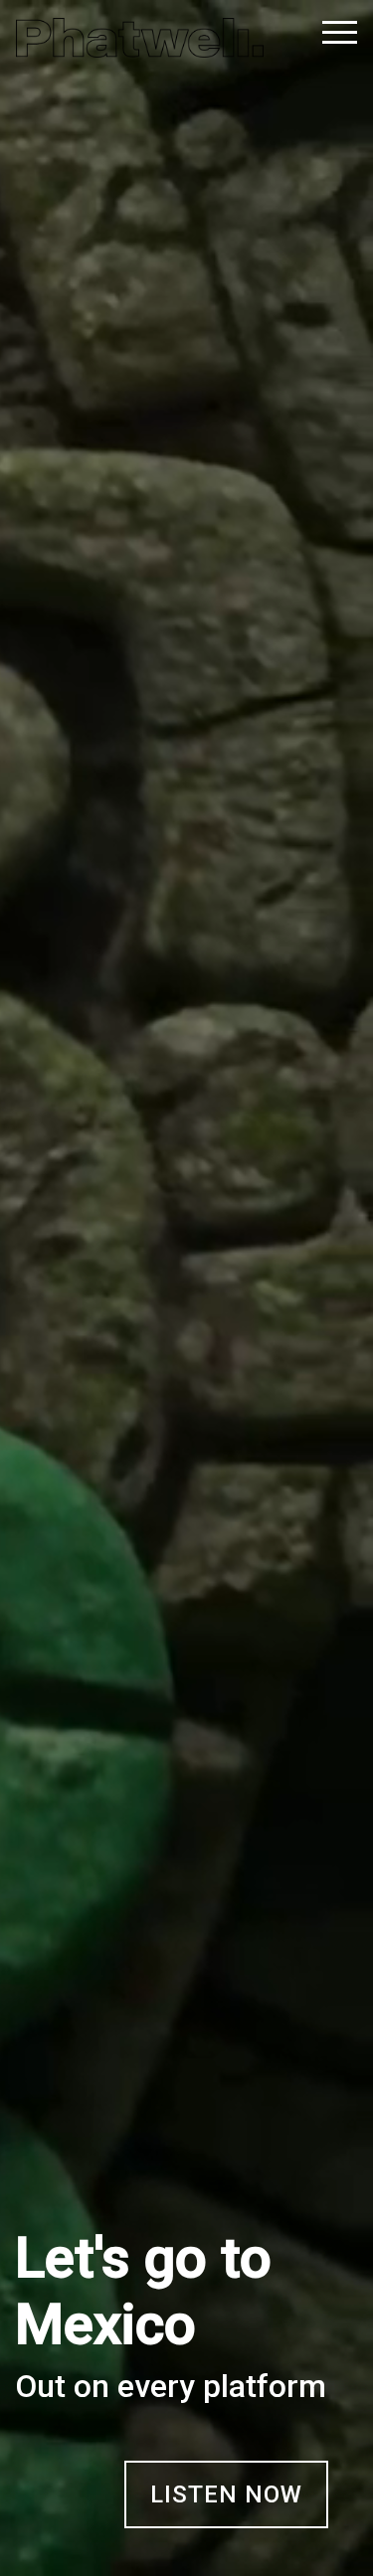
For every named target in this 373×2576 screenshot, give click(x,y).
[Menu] (327, 35)
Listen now (226, 2494)
